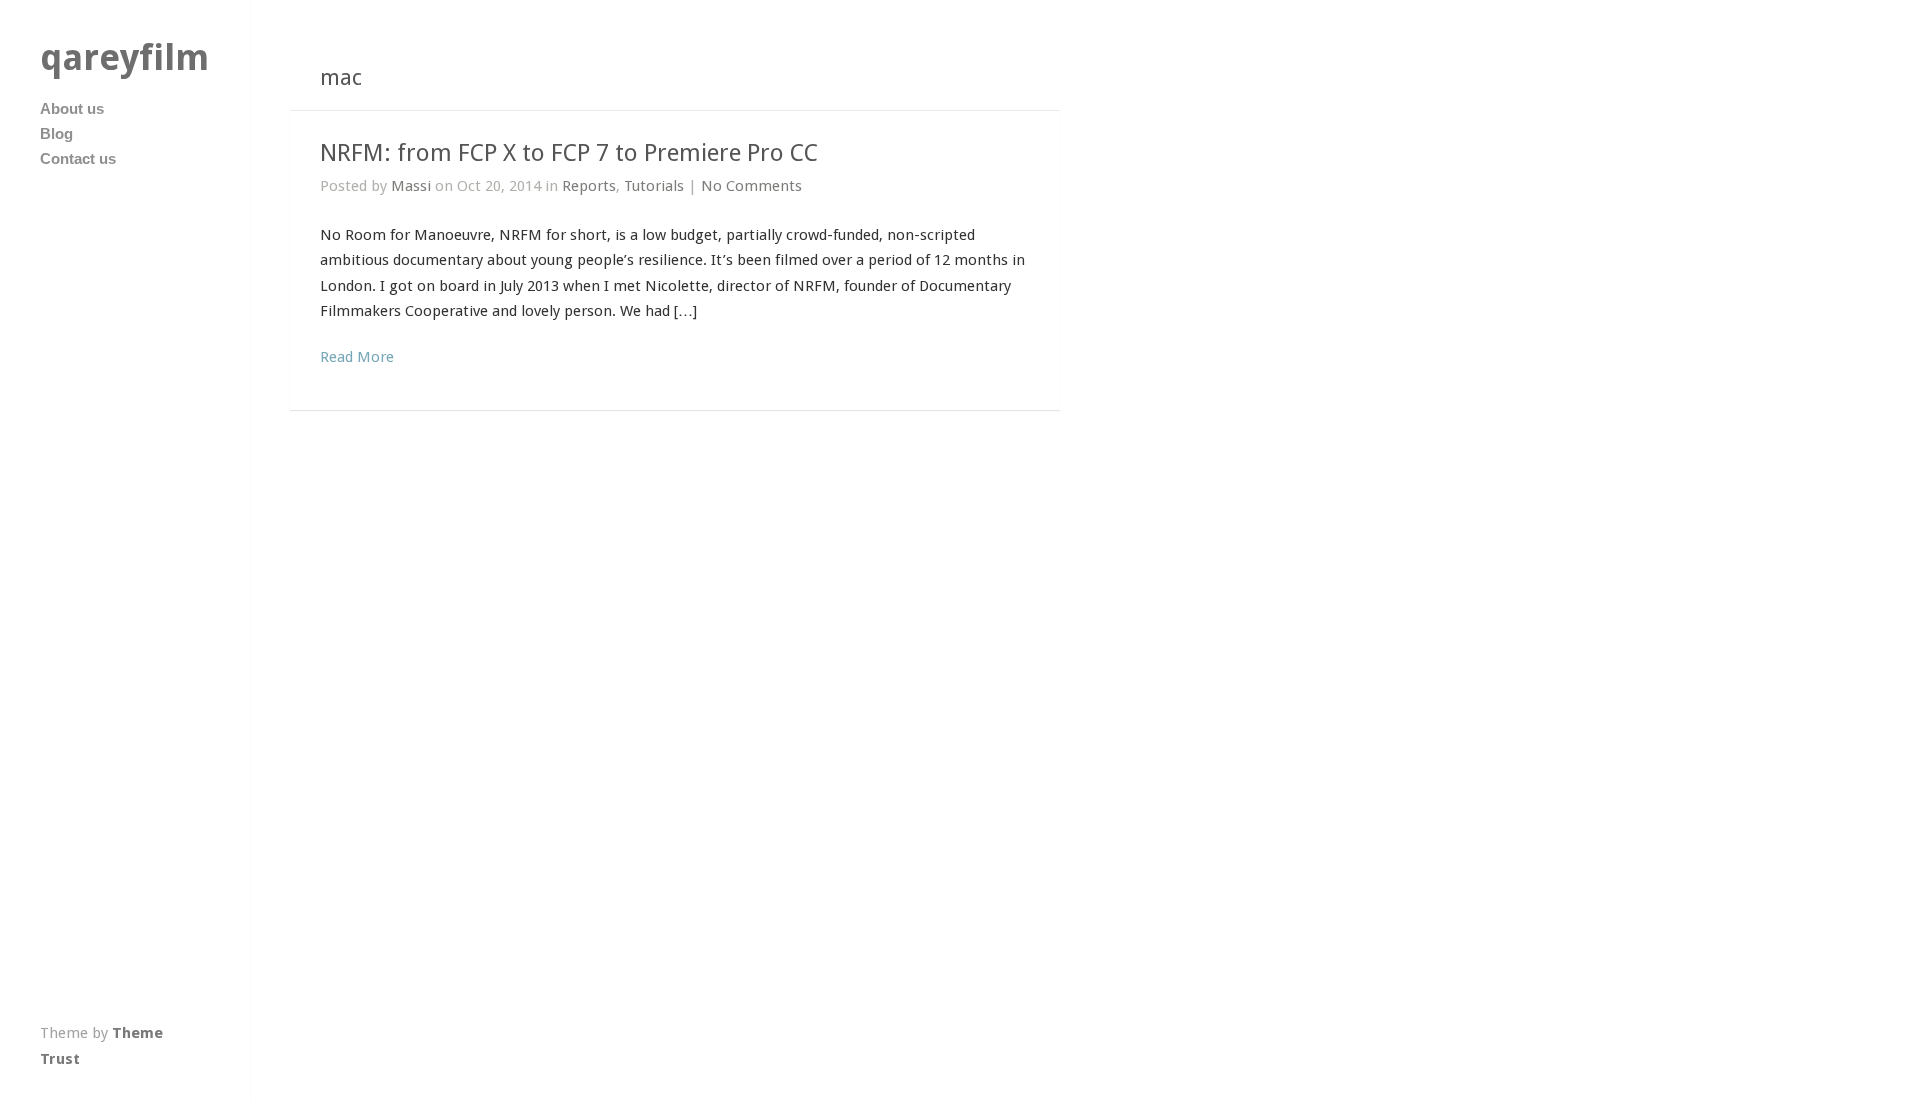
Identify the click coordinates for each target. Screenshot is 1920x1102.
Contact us (78, 158)
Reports (589, 186)
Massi (411, 186)
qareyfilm (124, 57)
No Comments (751, 186)
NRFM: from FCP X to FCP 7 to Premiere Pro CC (569, 153)
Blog (56, 133)
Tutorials (654, 186)
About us (72, 108)
